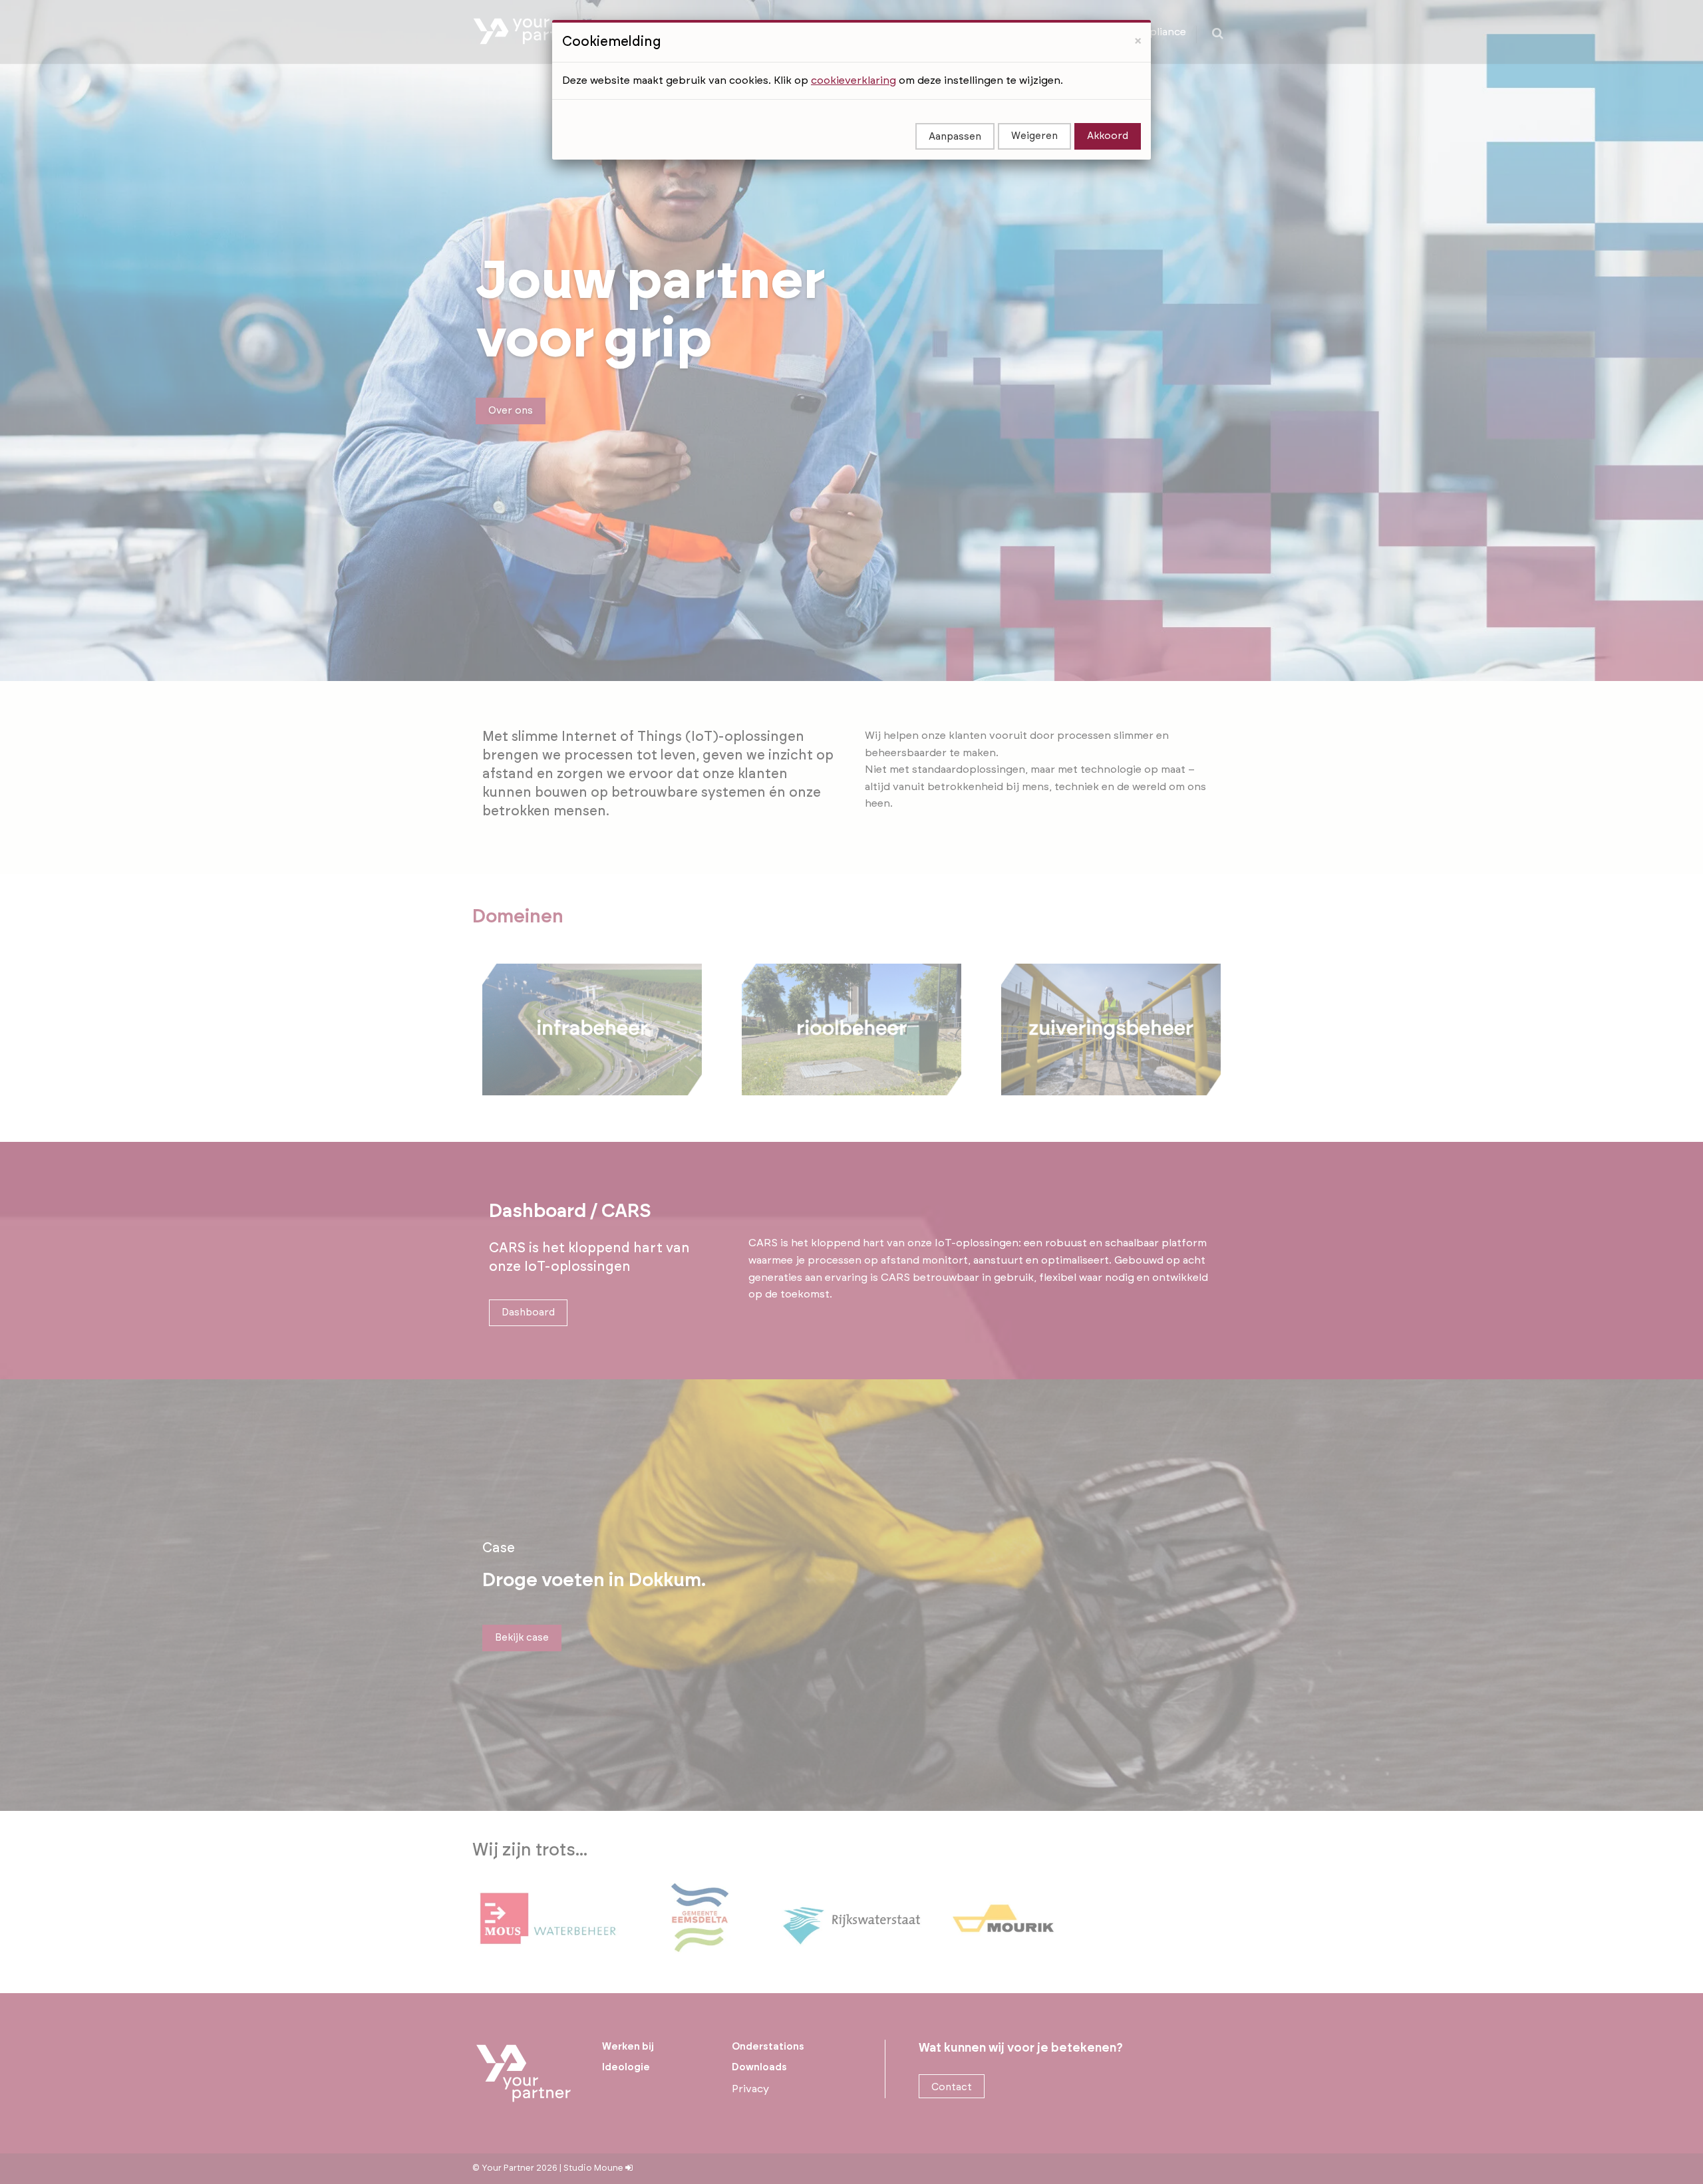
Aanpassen (955, 137)
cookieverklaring (853, 80)
